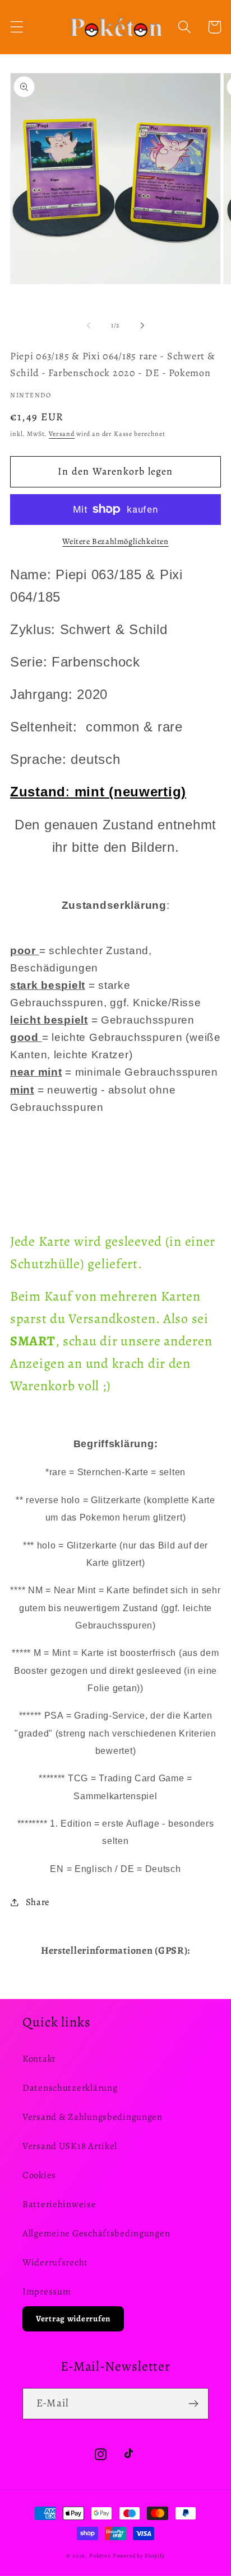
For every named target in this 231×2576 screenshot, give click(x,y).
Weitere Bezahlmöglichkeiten (115, 541)
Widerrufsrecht (55, 2262)
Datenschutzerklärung (70, 2088)
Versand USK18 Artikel (70, 2146)
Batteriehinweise (59, 2204)
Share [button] (38, 1902)
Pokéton (100, 2556)
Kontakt (39, 2059)
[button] (17, 27)
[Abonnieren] (193, 2404)
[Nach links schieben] (89, 325)
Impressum (47, 2291)
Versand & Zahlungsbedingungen (93, 2117)
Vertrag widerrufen (73, 2319)
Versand (62, 434)
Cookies (39, 2175)
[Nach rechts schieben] (142, 325)
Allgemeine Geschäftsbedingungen (96, 2233)
